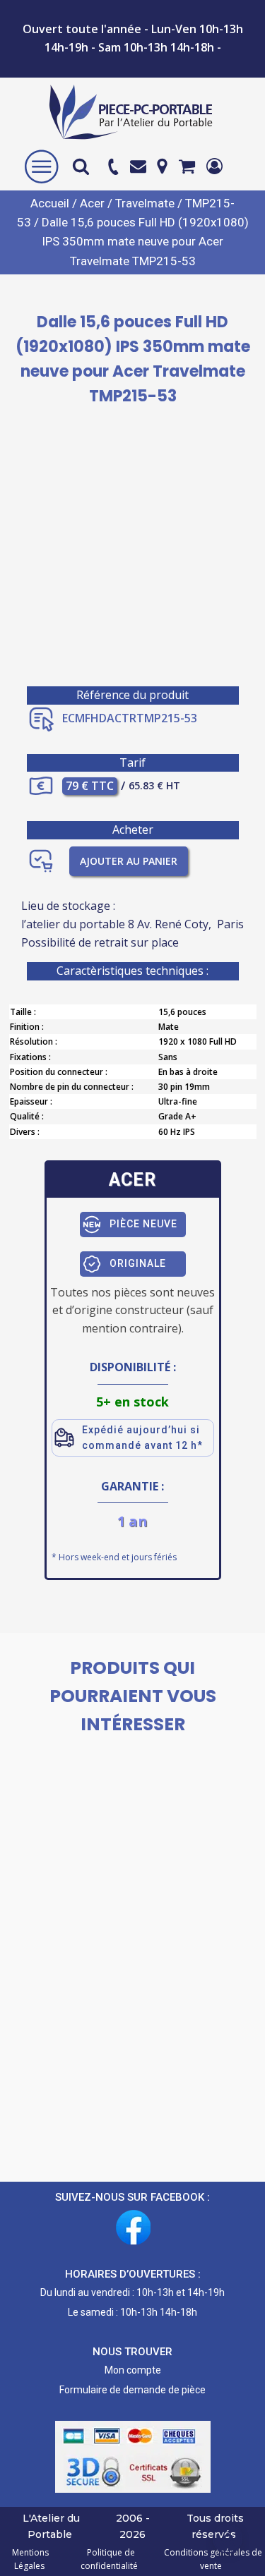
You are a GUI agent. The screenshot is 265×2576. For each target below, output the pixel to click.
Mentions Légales (30, 2559)
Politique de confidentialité (109, 2559)
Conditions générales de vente (211, 2559)
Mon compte (133, 2370)
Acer (92, 203)
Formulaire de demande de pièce (132, 2390)
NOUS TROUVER (132, 2352)
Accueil (50, 203)
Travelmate (145, 203)
